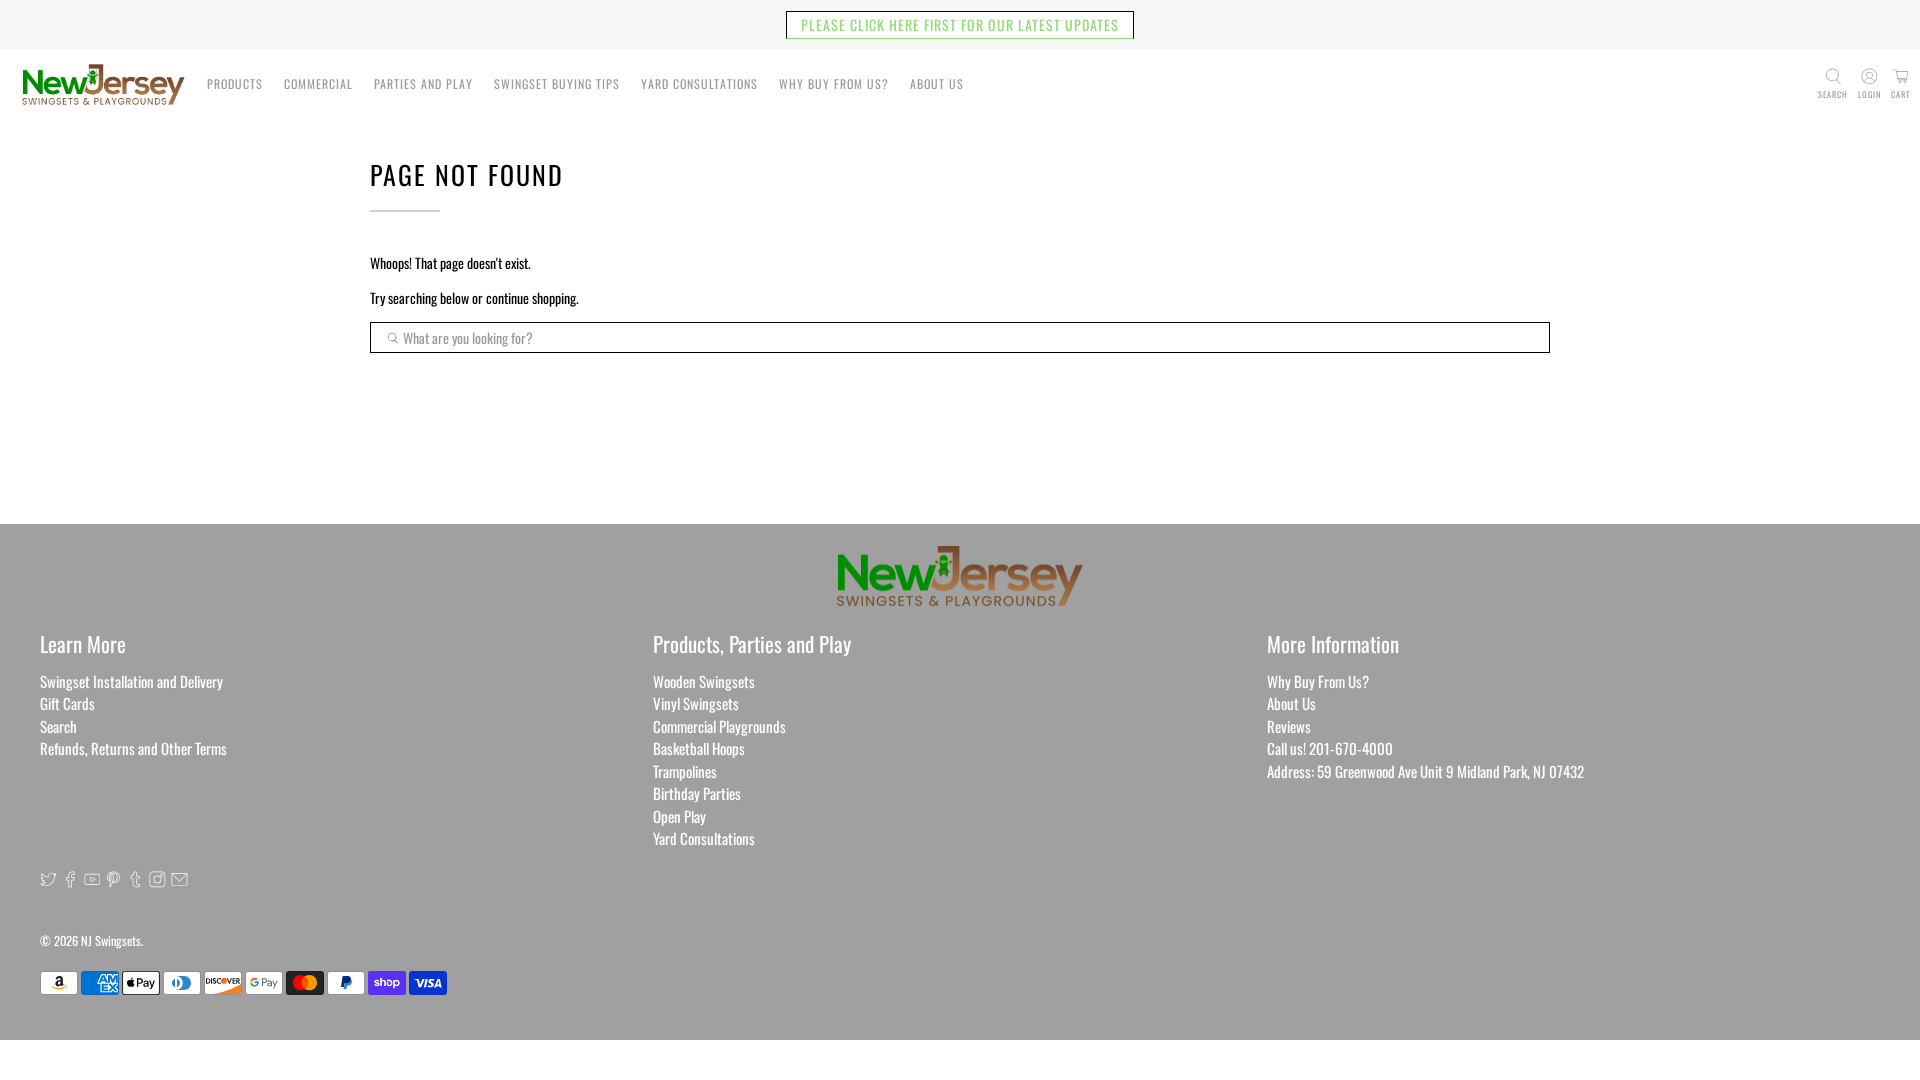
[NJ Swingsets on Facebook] (70, 881)
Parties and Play (423, 83)
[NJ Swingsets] (103, 84)
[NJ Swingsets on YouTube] (92, 881)
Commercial (318, 83)
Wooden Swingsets (704, 681)
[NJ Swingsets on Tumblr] (135, 881)
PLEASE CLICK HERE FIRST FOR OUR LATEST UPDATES (960, 24)
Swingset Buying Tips (557, 83)
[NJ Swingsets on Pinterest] (113, 881)
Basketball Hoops (699, 748)
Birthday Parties (697, 793)
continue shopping (531, 297)
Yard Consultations (699, 83)
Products (235, 83)
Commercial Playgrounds (719, 726)
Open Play (679, 816)
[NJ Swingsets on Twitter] (48, 881)
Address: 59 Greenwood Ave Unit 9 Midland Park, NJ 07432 (1425, 771)
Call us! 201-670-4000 (1330, 748)
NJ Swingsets (111, 940)
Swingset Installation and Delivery (131, 681)
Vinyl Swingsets (696, 703)
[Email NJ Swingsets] (179, 881)
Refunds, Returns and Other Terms (133, 748)
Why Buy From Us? (834, 83)
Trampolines (685, 771)
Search (58, 726)
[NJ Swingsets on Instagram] (157, 881)
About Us (937, 83)
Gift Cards (67, 703)
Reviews (1289, 726)
